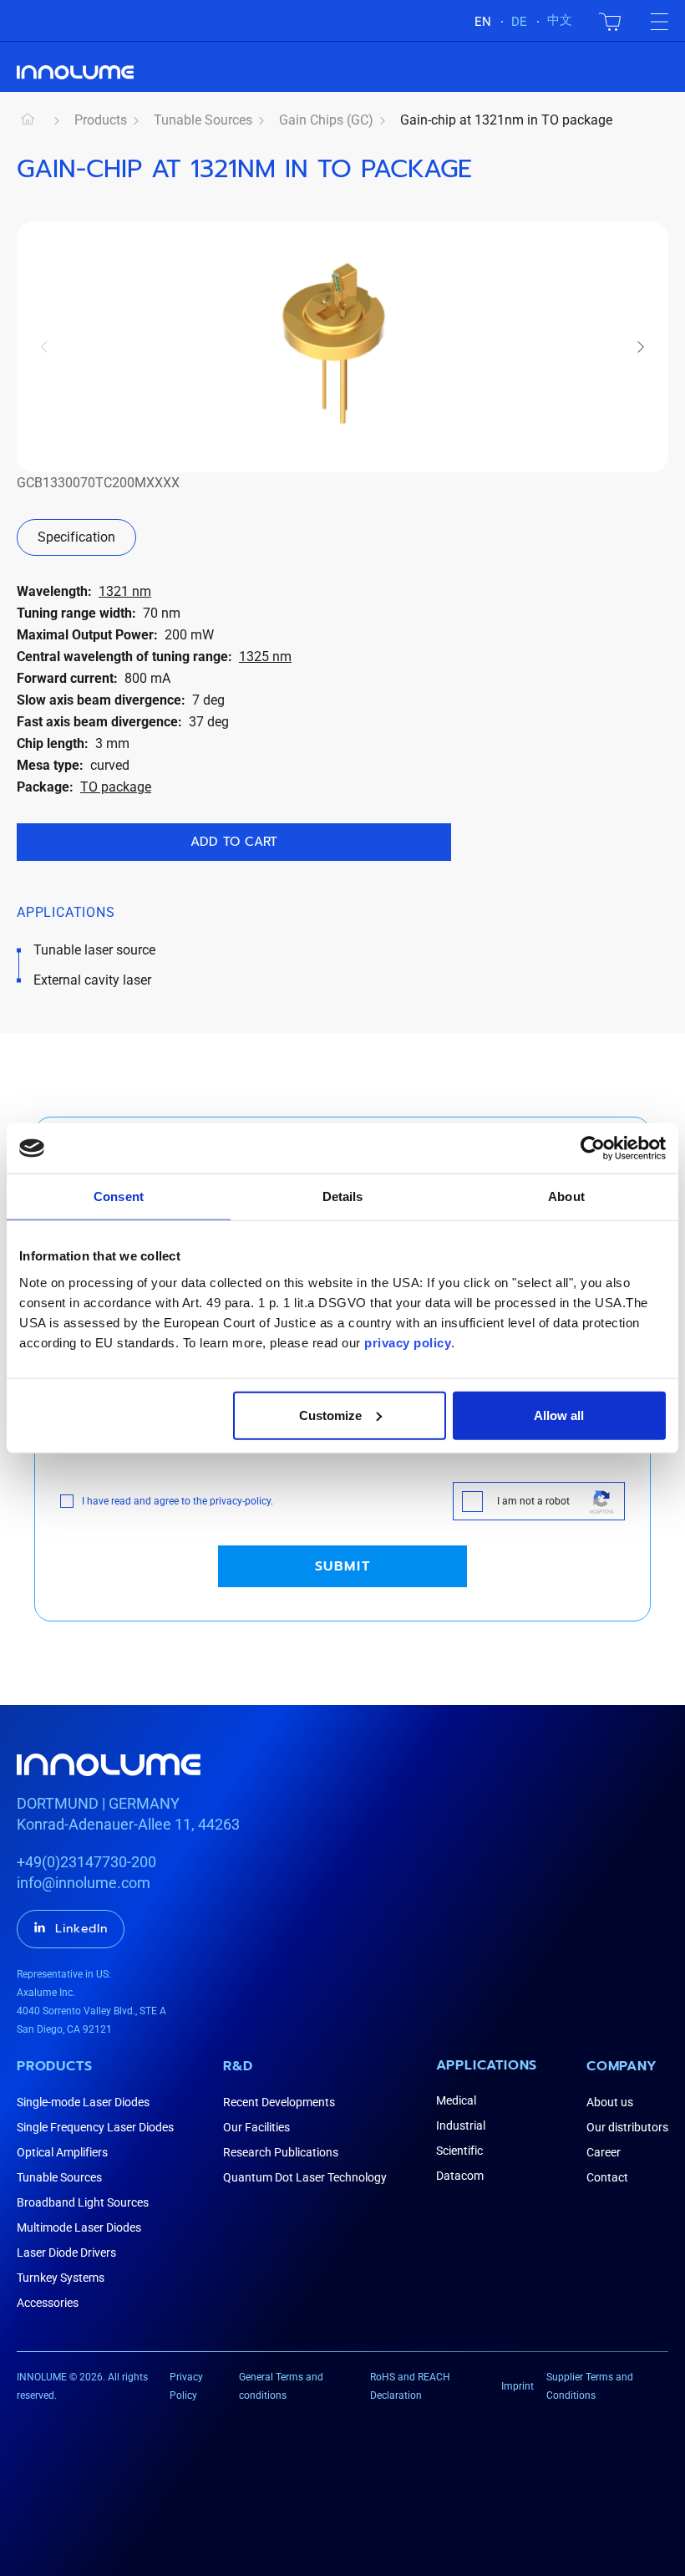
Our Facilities (256, 2127)
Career (604, 2152)
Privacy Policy (186, 2386)
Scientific (459, 2151)
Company (622, 2066)
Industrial (461, 2125)
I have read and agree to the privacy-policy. (178, 1501)
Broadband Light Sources (83, 2202)
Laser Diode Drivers (66, 2253)
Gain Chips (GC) (326, 120)
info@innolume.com (84, 1883)
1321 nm (125, 591)
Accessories (48, 2303)
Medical (456, 2100)
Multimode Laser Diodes (79, 2227)
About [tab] (566, 1196)
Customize (330, 1415)
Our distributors (627, 2127)
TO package (116, 787)
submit (343, 1566)
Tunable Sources (203, 120)
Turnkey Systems (61, 2278)
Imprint (518, 2386)
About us (610, 2102)
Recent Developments (279, 2102)
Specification (76, 537)
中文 (560, 20)
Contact (607, 2177)
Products (101, 120)
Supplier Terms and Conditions (590, 2386)
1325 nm (265, 657)
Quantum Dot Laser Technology (305, 2177)
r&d (238, 2066)
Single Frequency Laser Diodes (95, 2127)
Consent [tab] (119, 1196)
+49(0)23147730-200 (86, 1862)
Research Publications (281, 2152)
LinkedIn (81, 1929)
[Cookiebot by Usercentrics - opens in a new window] (593, 1148)
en (483, 22)
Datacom (460, 2176)
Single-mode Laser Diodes (83, 2102)
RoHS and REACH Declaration (410, 2386)
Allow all (559, 1415)
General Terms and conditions (281, 2386)
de (519, 22)
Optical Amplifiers (62, 2152)
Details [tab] (343, 1196)
